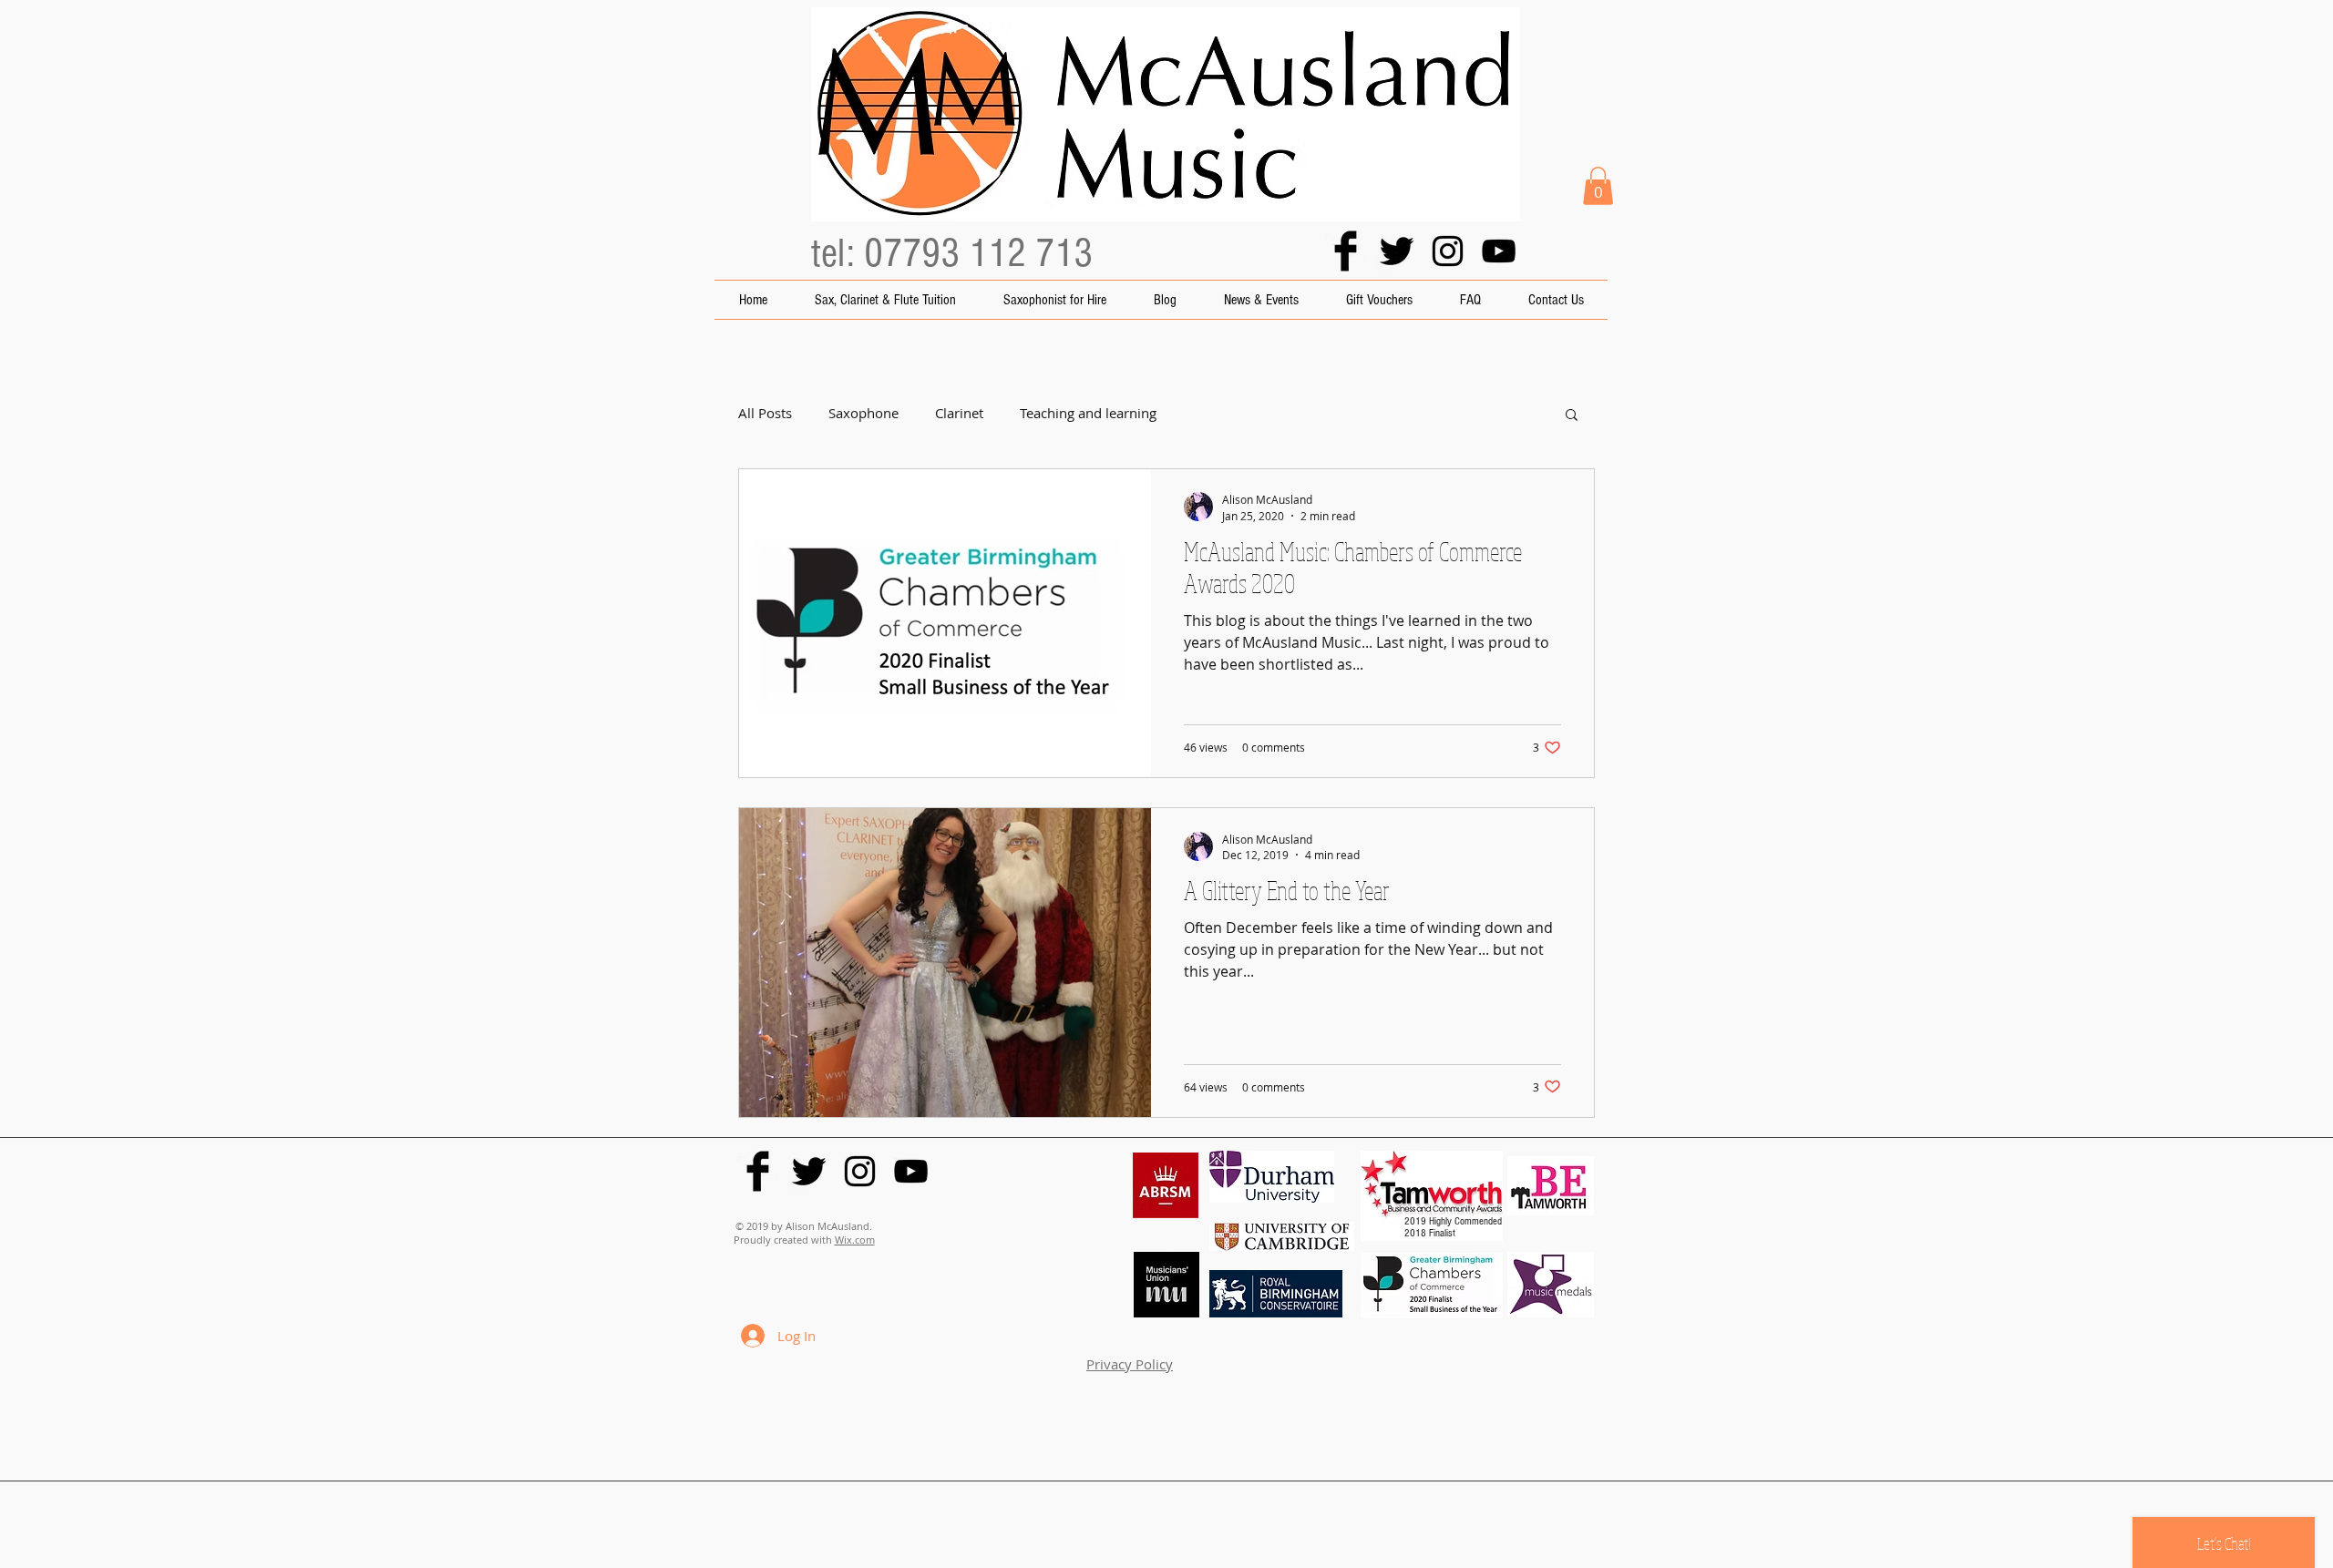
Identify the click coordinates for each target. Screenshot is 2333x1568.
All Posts (765, 413)
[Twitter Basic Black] (1397, 251)
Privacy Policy (1130, 1364)
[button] (1598, 186)
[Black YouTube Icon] (1499, 251)
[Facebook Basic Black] (1346, 251)
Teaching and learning (1088, 413)
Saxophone (863, 413)
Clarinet (959, 413)
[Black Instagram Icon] (1448, 251)
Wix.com (855, 1240)
